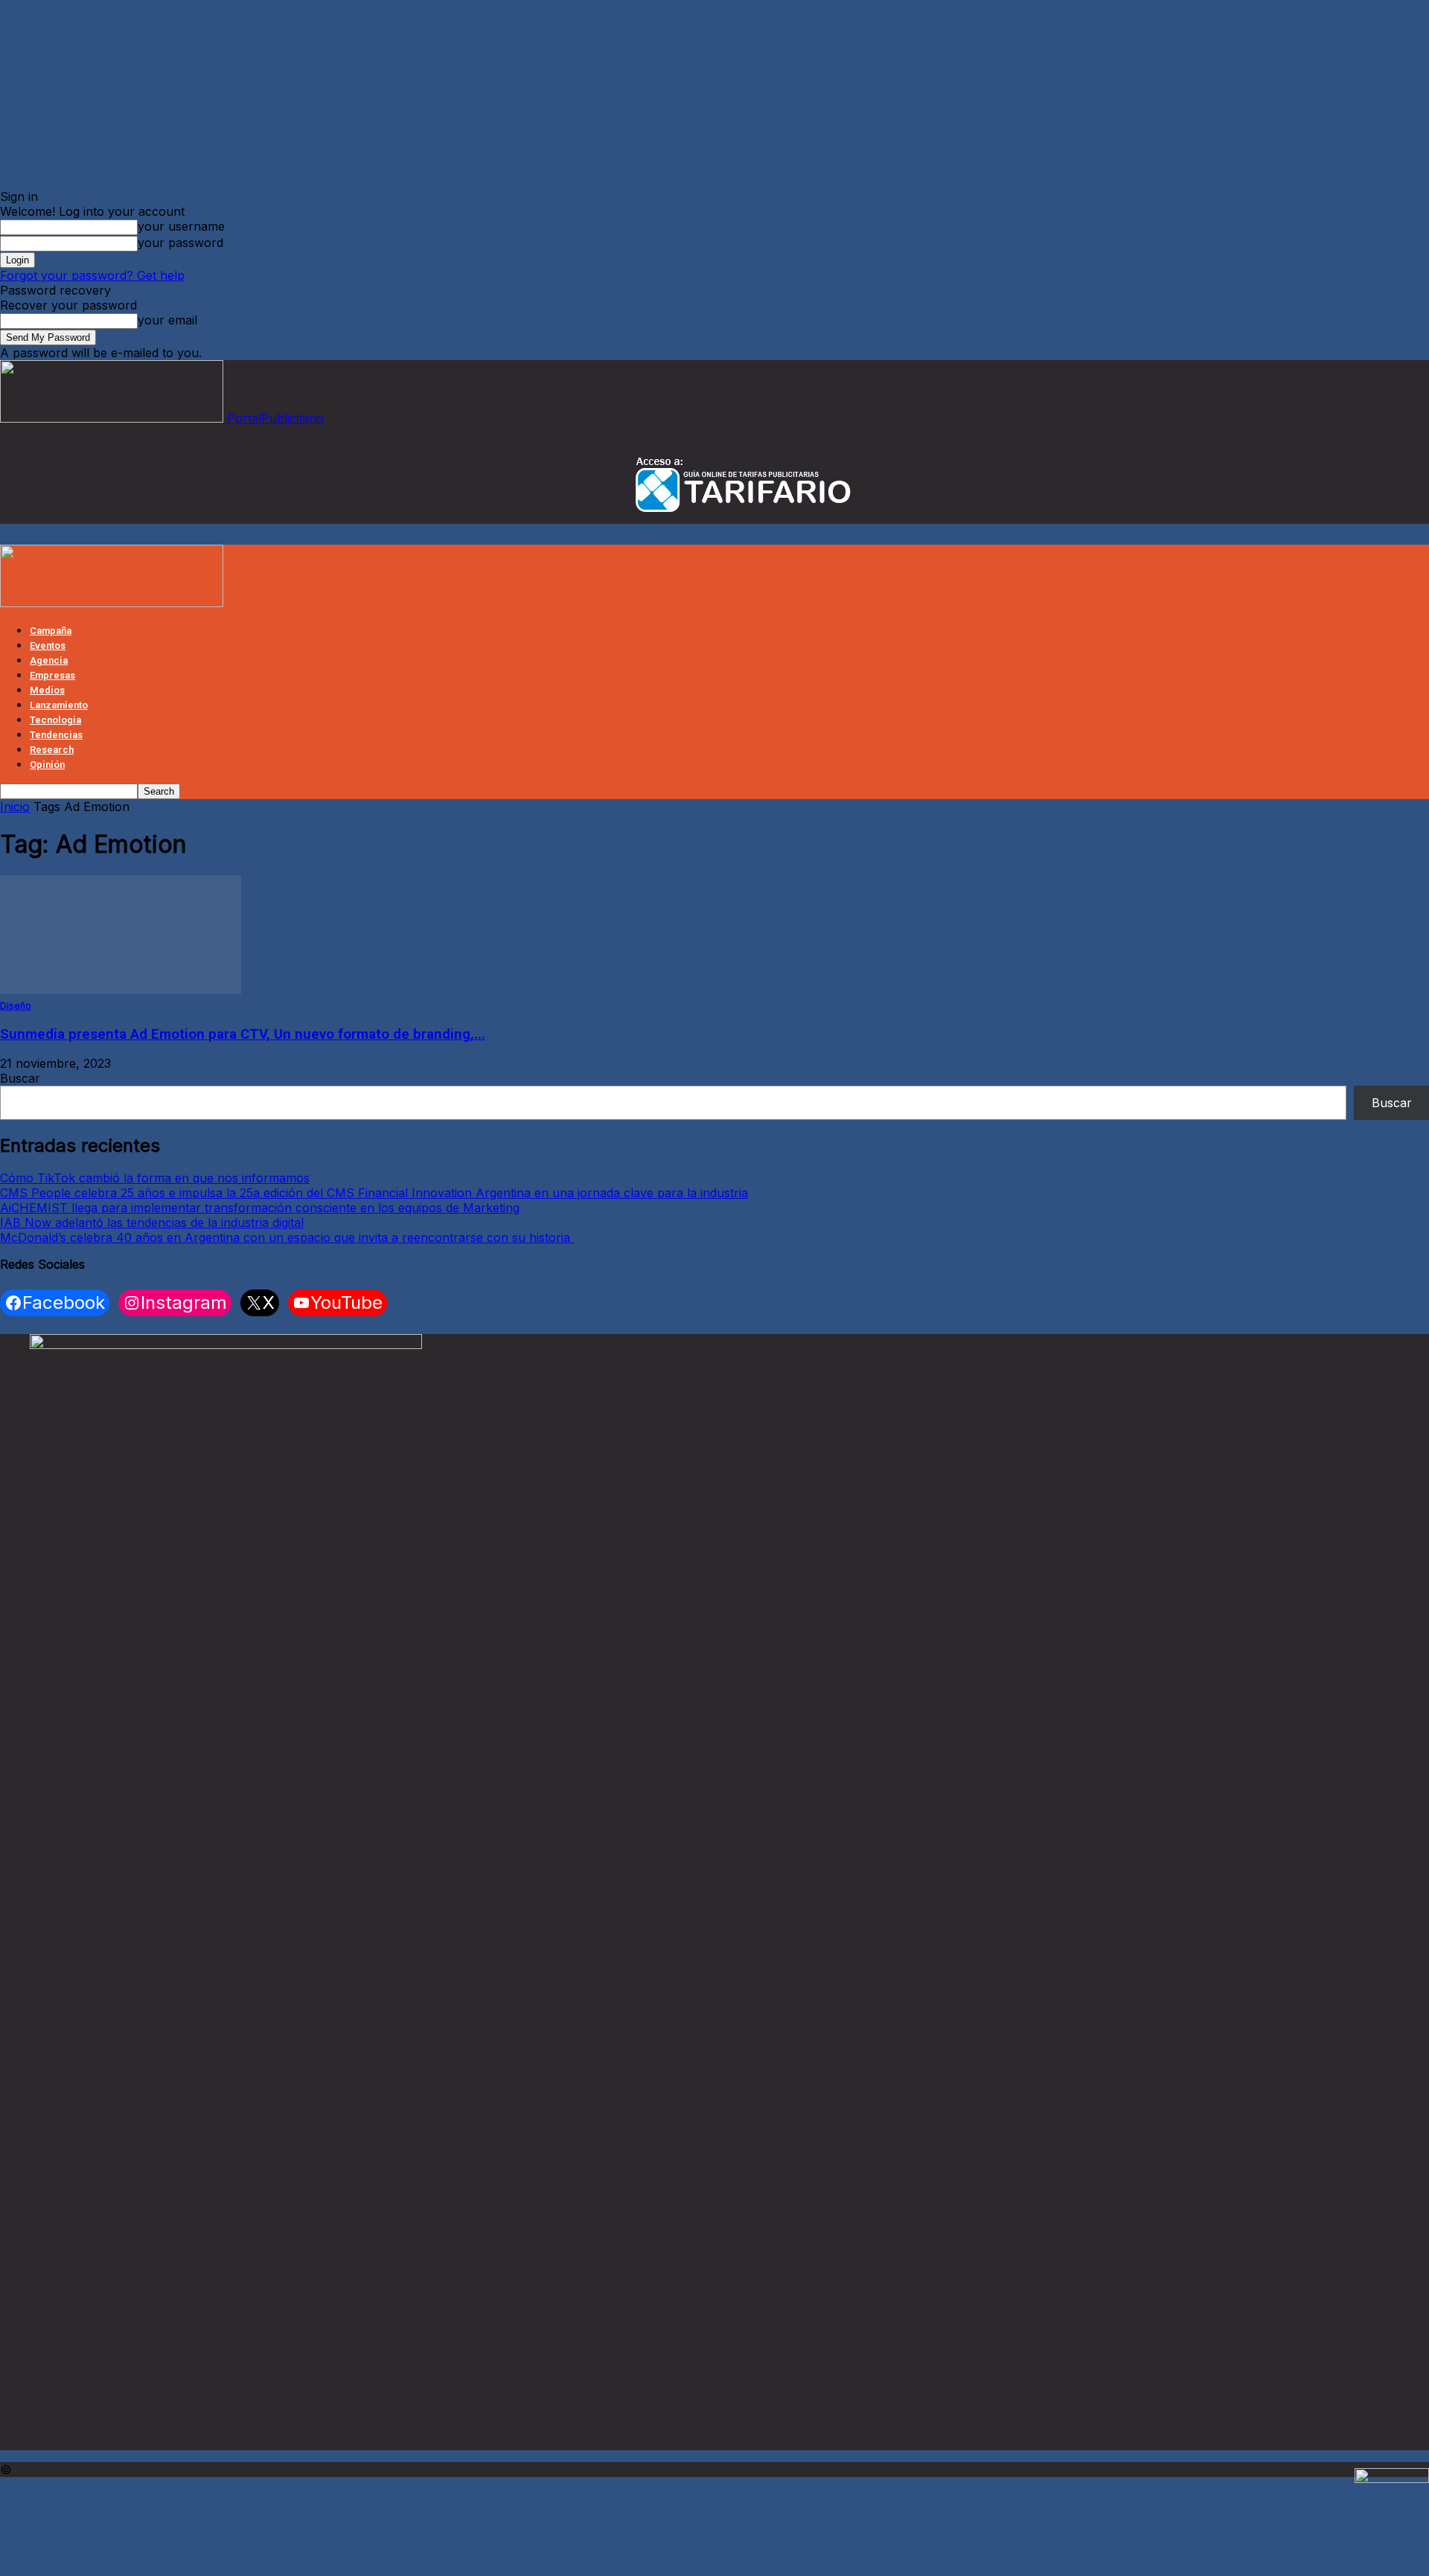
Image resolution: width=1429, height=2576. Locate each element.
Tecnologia (55, 720)
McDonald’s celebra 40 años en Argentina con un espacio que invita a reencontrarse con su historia (287, 1237)
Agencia (49, 660)
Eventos (48, 645)
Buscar (20, 1078)
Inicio (15, 807)
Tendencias (56, 735)
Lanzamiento (59, 705)
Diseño (16, 1006)
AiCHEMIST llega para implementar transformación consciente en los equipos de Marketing (260, 1208)
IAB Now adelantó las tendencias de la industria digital (152, 1223)
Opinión (47, 765)
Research (52, 750)
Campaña (51, 631)
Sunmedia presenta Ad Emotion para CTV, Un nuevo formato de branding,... (243, 1034)
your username (181, 226)
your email (167, 320)
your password (180, 243)
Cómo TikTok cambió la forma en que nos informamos (155, 1178)
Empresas (52, 675)
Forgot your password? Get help (92, 275)
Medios (47, 690)
